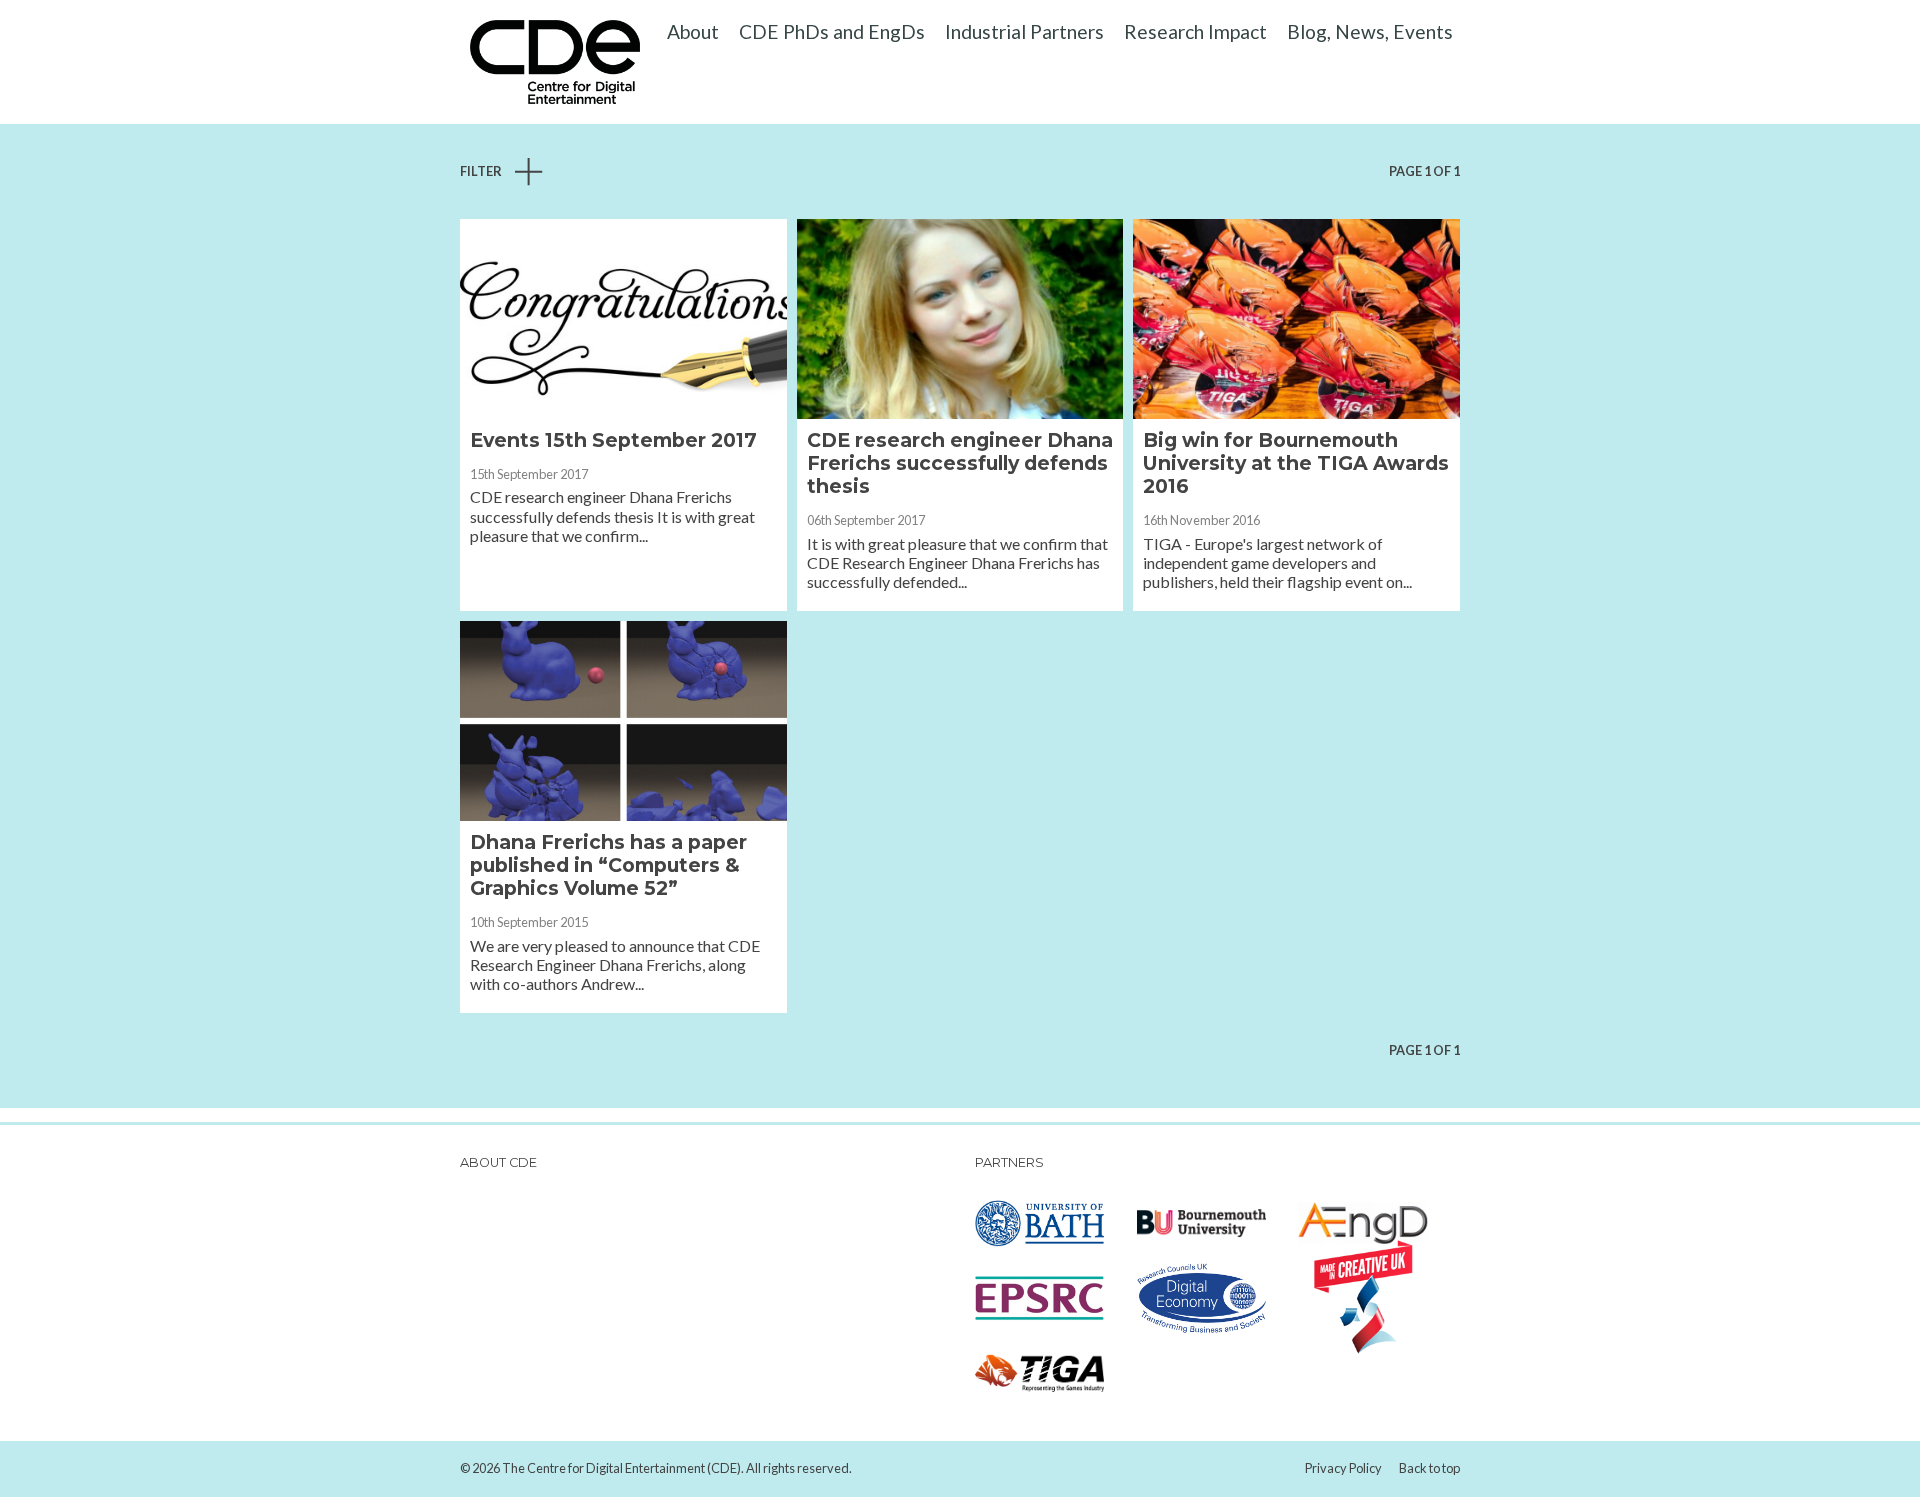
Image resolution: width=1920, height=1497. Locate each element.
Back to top (1429, 1468)
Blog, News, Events (1370, 31)
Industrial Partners (1024, 31)
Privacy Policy (1343, 1468)
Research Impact (1195, 31)
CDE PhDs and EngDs (832, 31)
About (693, 31)
